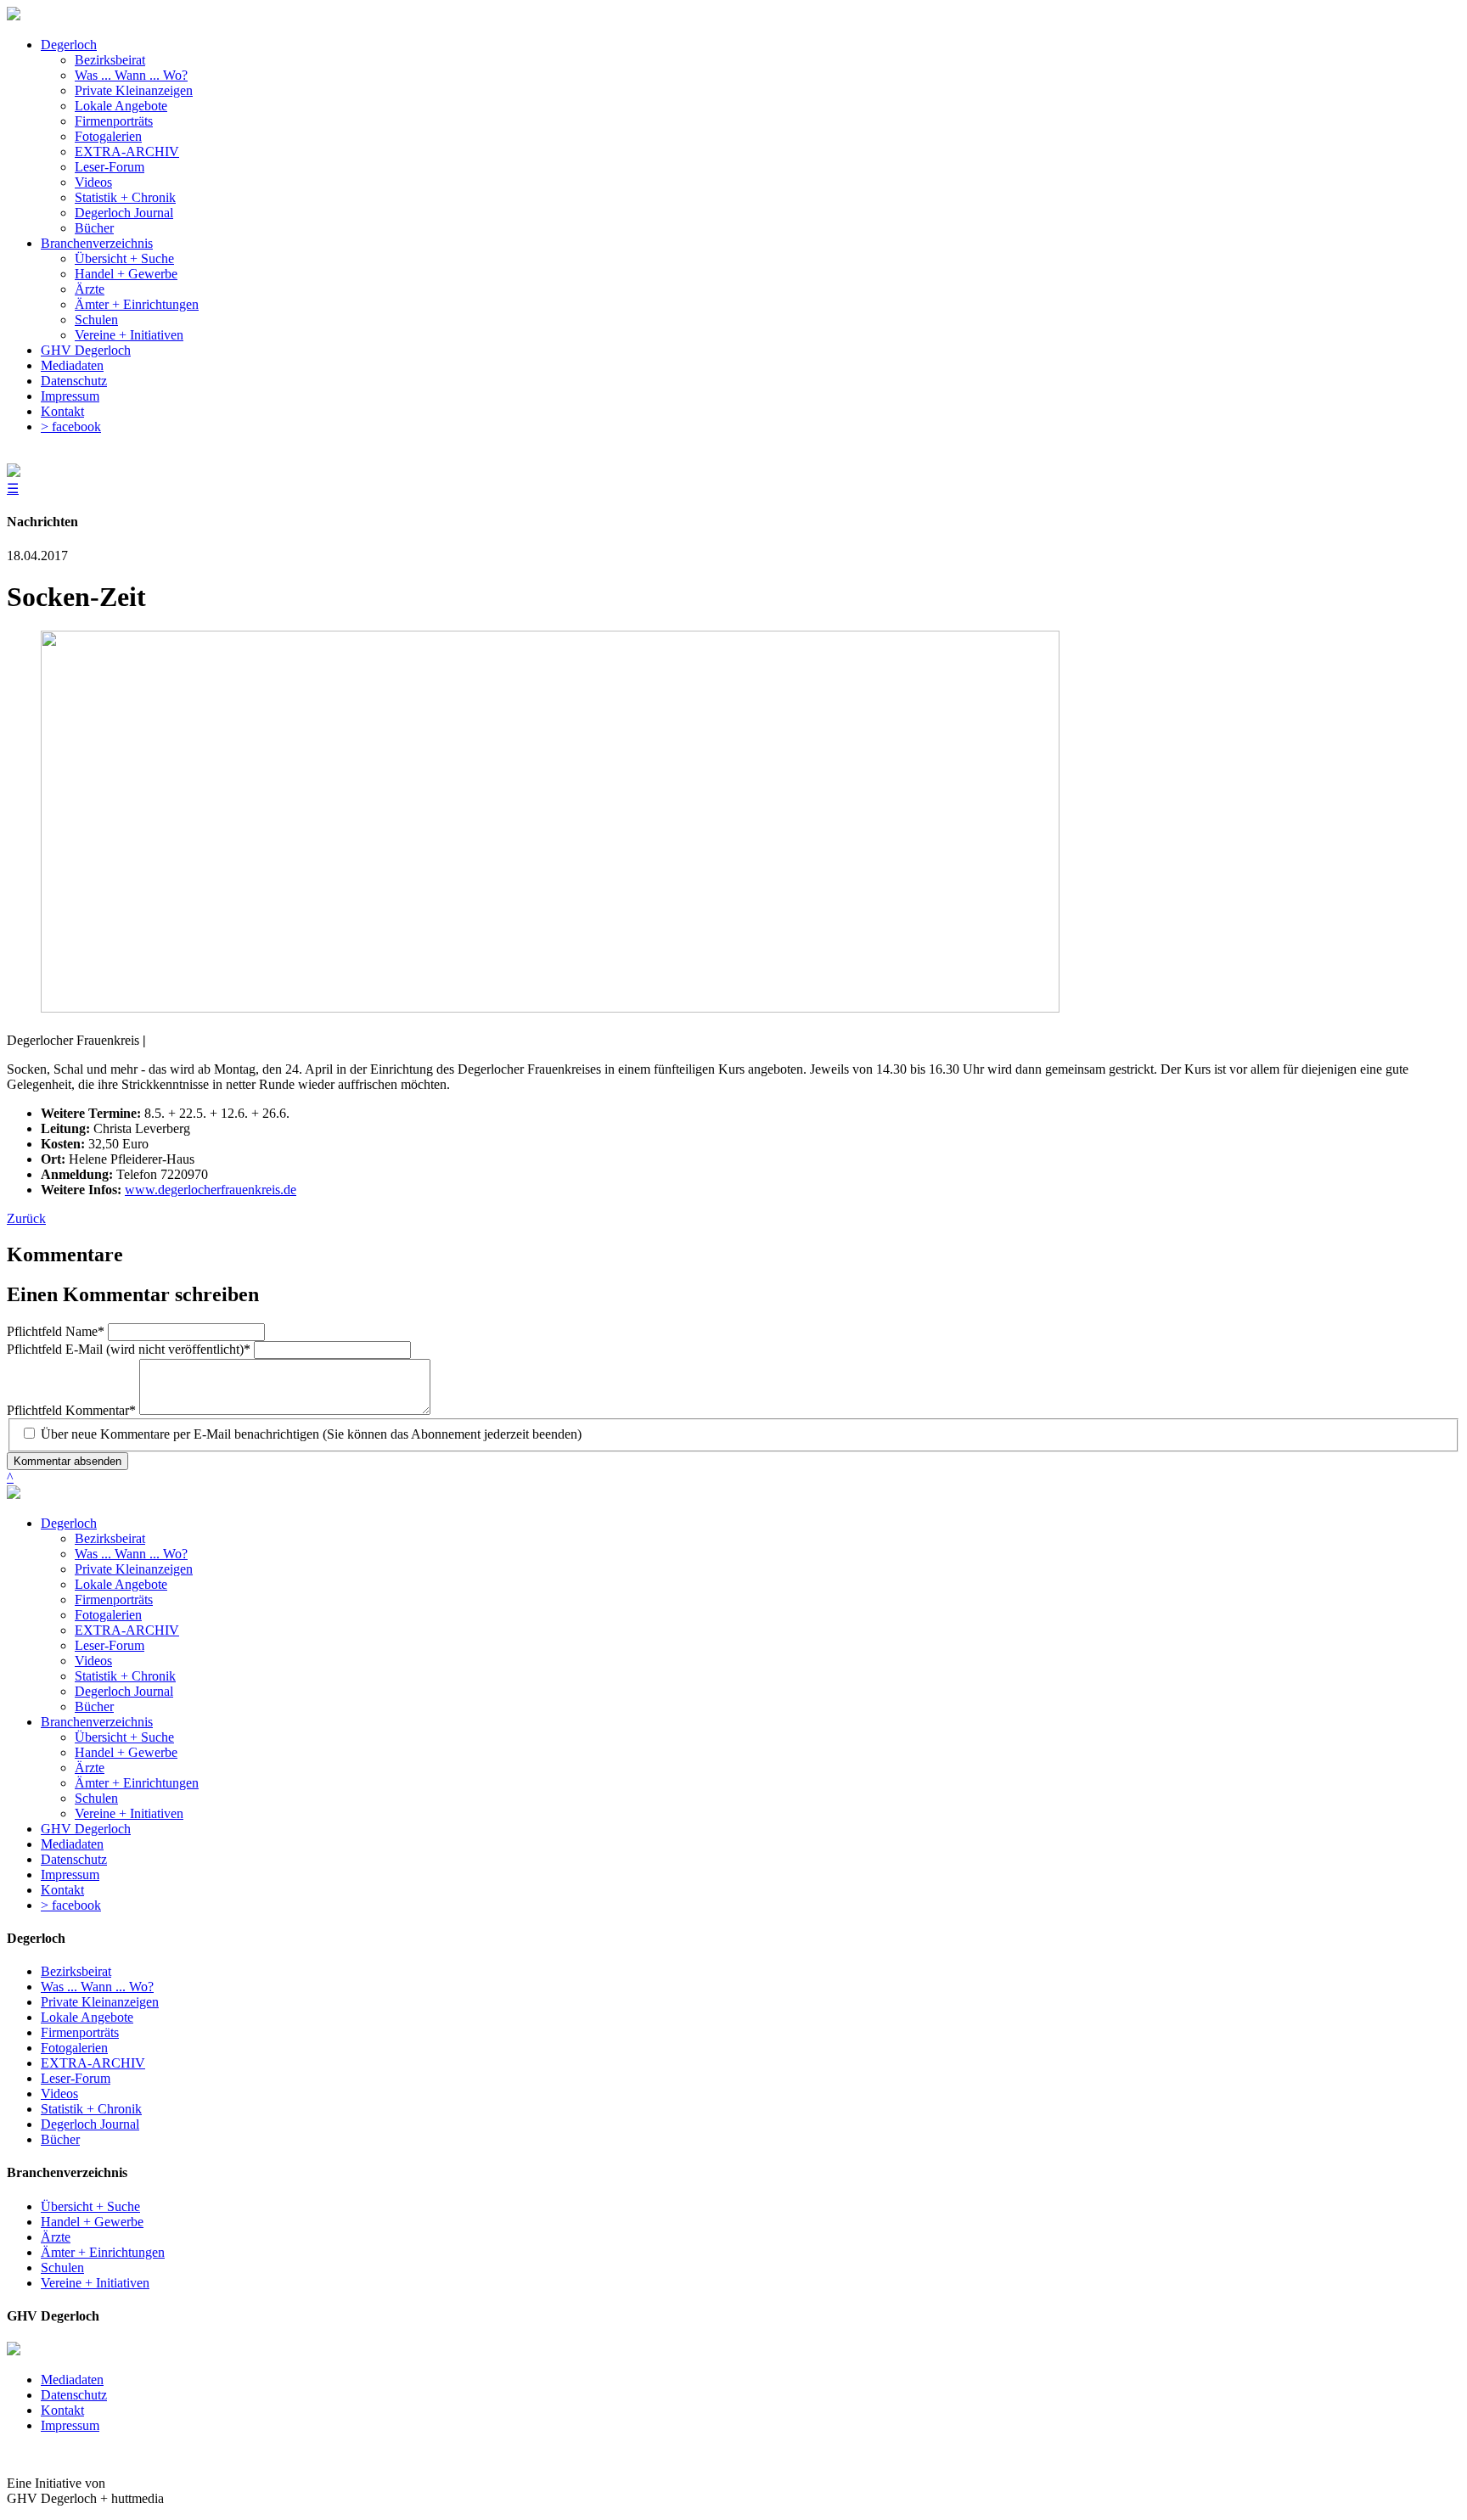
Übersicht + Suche (124, 1737)
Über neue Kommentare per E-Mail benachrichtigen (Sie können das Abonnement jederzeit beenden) (311, 1434)
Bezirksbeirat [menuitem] (110, 60)
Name (56, 1331)
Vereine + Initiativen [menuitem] (129, 335)
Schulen (96, 1798)
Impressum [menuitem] (70, 396)
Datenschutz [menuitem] (74, 381)
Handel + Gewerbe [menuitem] (126, 274)
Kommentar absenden (67, 1461)
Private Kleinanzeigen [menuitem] (134, 90)
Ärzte (90, 1768)
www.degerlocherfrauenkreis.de (211, 1190)
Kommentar (71, 1410)
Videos (93, 1661)
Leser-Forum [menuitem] (110, 167)
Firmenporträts (114, 1600)
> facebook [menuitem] (71, 427)
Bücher (94, 1706)
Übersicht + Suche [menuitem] (124, 258)
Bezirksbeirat (110, 1538)
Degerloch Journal (124, 1691)
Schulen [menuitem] (96, 320)
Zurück (26, 1218)
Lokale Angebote (121, 1584)
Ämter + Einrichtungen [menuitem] (137, 304)
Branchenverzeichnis (97, 1722)
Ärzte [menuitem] (90, 289)
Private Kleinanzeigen (134, 1569)
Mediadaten (72, 1844)
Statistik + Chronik (125, 1676)
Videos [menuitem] (93, 182)
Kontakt (62, 1890)
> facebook (71, 1905)
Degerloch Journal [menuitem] (124, 213)
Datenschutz (74, 1859)
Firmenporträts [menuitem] (114, 121)
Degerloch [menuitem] (69, 45)
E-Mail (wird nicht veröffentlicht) (129, 1349)
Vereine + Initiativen (129, 1813)
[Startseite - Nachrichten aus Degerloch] (14, 16)
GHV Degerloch (86, 1829)
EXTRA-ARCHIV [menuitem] (127, 152)
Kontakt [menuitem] (62, 411)
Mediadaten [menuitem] (72, 365)
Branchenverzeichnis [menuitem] (97, 243)
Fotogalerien (108, 1615)
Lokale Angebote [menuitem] (121, 106)
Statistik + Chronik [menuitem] (125, 197)
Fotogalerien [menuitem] (108, 136)
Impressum (70, 1875)
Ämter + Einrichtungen (137, 1783)
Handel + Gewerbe (126, 1752)
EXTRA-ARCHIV (127, 1630)
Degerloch (69, 1523)
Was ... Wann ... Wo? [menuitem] (131, 75)
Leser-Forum (110, 1645)
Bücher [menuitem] (94, 228)
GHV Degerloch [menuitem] (86, 350)
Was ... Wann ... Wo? (131, 1554)
